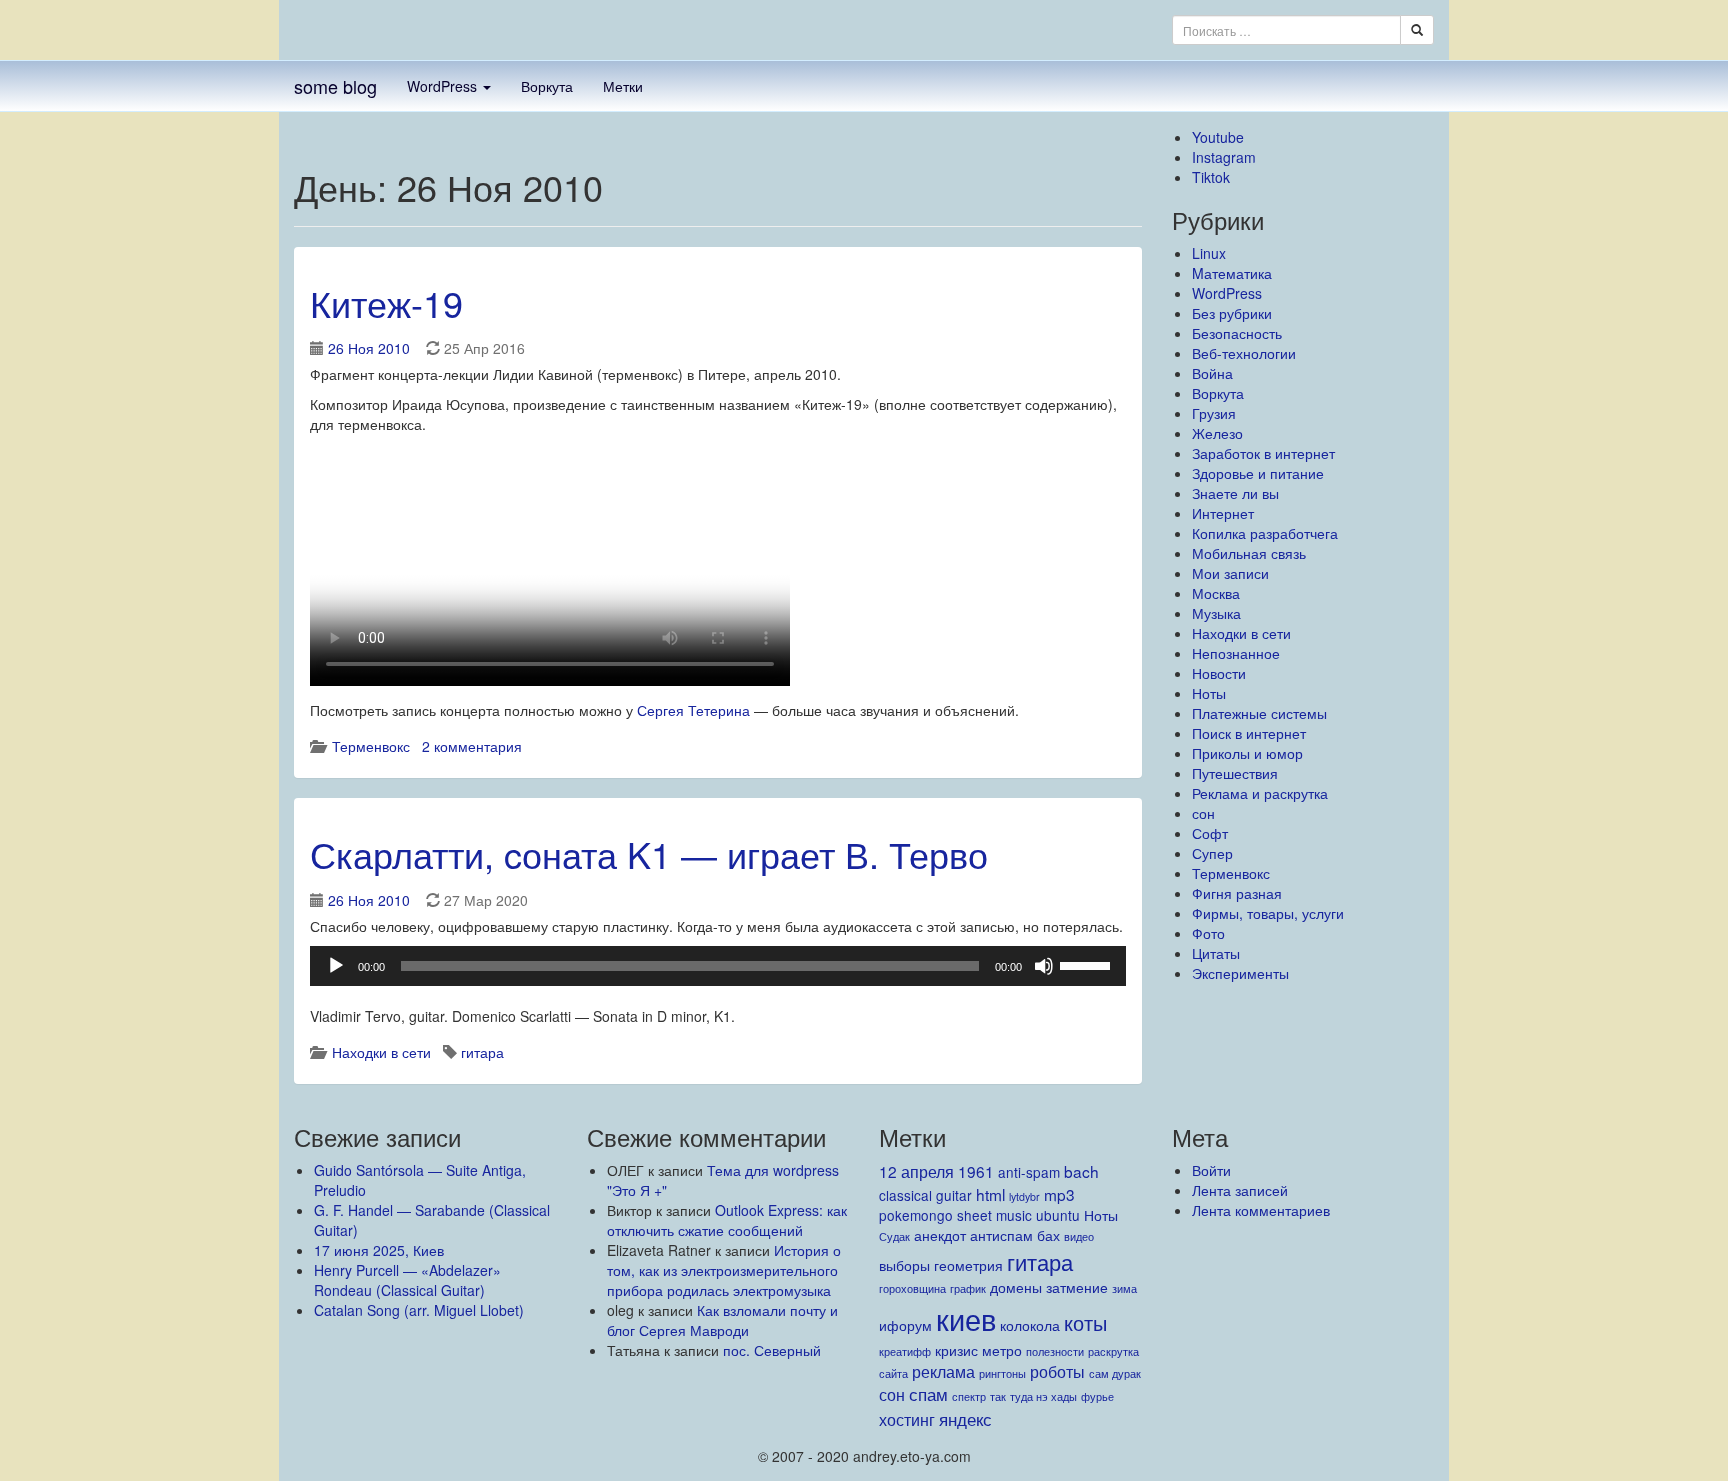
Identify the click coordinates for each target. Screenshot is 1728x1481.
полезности (1055, 1351)
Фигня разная (1237, 893)
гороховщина (912, 1288)
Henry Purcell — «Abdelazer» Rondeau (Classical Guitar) (407, 1280)
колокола (1030, 1325)
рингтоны (1002, 1373)
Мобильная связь (1249, 553)
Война (1212, 373)
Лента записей (1240, 1190)
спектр (969, 1396)
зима (1124, 1288)
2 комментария (472, 746)
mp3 (1059, 1194)
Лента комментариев (1261, 1210)
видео (1079, 1236)
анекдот (940, 1235)
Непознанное (1236, 653)
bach (1081, 1171)
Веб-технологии (1244, 353)
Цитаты (1216, 953)
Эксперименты (1240, 973)
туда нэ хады (1043, 1396)
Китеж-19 (386, 302)
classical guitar (925, 1195)
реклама (943, 1371)
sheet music (994, 1215)
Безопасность (1237, 333)
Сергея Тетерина (693, 710)
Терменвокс (371, 746)
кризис (956, 1350)
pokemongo (916, 1215)
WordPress (444, 86)
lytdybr (1024, 1196)
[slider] (1088, 964)
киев (966, 1318)
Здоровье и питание (1258, 473)
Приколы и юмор (1247, 753)
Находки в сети (381, 1052)
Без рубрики (1232, 313)
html (990, 1194)
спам (928, 1393)
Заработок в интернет (1263, 453)
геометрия (968, 1265)
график (968, 1288)
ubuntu (1058, 1215)
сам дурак (1115, 1373)
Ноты (1209, 693)
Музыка (1216, 613)
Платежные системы (1259, 713)
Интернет (1223, 513)
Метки (623, 86)
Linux (1209, 253)
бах (1048, 1235)
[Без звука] (1044, 966)
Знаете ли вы (1235, 493)
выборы (904, 1265)
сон (1203, 813)
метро (1002, 1350)
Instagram (1224, 157)
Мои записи (1230, 573)
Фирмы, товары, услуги (1268, 913)
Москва (1216, 593)
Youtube (1218, 137)
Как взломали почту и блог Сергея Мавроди (722, 1320)
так (998, 1396)
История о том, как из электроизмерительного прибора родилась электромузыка (724, 1270)
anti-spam (1029, 1172)
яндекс (965, 1418)
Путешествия (1235, 773)
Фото (1208, 933)
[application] (718, 966)
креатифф (905, 1351)
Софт (1210, 833)
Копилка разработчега (1265, 533)
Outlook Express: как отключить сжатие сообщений (727, 1220)
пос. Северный (772, 1350)
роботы (1057, 1371)
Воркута (547, 86)
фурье (1097, 1396)
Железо (1217, 433)
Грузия (1214, 413)
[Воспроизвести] (336, 966)
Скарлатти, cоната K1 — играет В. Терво (649, 853)
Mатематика (1232, 273)
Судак (894, 1236)
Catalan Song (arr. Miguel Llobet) (419, 1310)
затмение (1077, 1287)
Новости (1219, 673)
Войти (1211, 1170)
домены (1016, 1287)
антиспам (1001, 1235)
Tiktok (1211, 177)
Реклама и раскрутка (1260, 793)
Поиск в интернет (1249, 733)
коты (1085, 1322)
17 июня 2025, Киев (379, 1250)
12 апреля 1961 (936, 1171)
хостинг (907, 1419)
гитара (482, 1052)
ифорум (905, 1325)
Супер (1212, 853)
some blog (335, 86)
